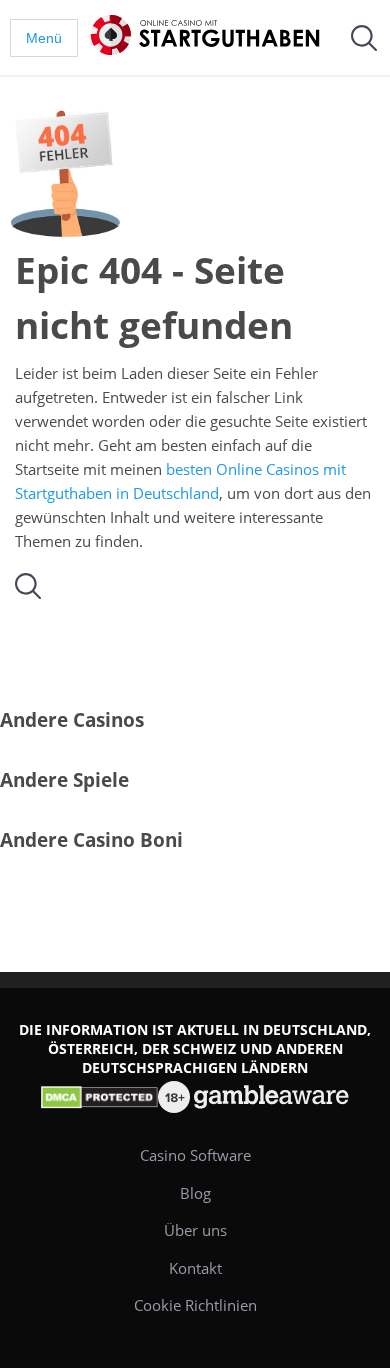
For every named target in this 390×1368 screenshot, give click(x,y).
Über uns (195, 1230)
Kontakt (195, 1268)
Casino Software (195, 1155)
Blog (195, 1193)
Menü (44, 38)
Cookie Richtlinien (195, 1305)
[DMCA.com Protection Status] (97, 1097)
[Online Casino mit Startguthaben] (208, 35)
